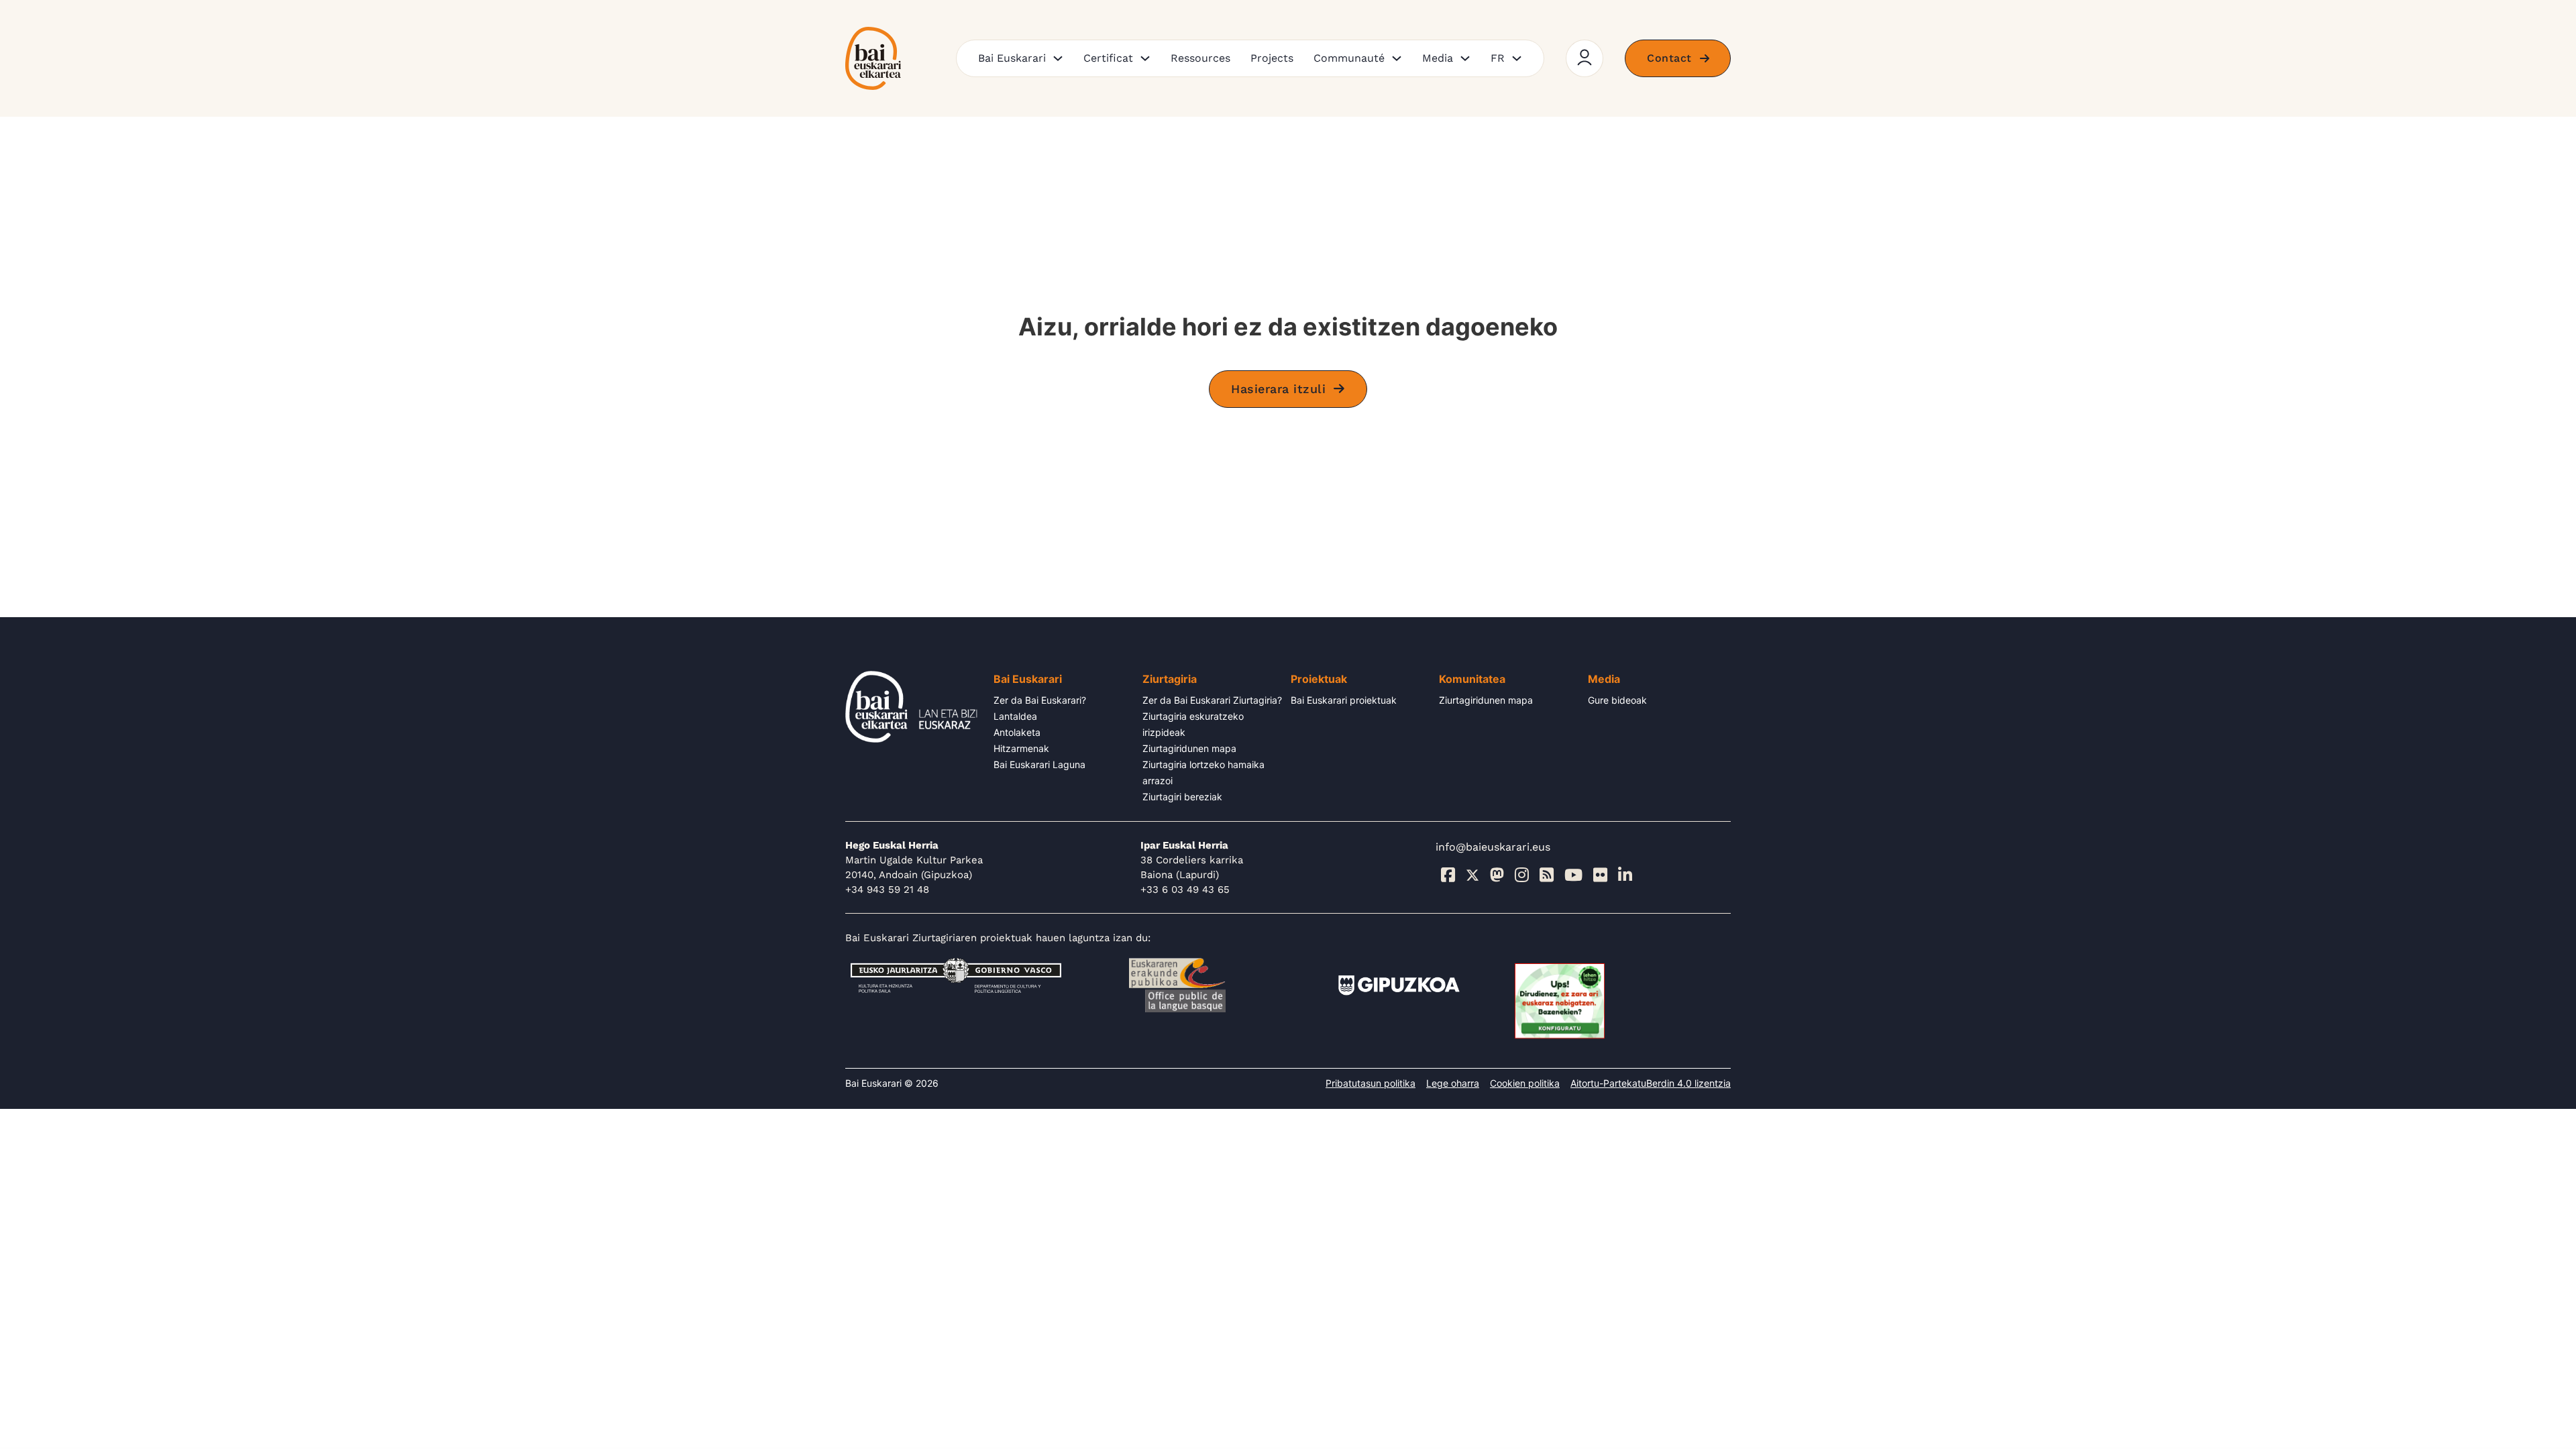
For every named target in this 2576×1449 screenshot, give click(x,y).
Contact (1669, 58)
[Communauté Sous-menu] (1397, 58)
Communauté (1349, 58)
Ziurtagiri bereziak (1182, 797)
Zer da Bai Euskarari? (1040, 700)
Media (1438, 58)
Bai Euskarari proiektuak (1344, 700)
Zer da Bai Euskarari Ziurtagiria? (1212, 700)
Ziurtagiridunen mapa (1189, 748)
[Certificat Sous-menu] (1145, 58)
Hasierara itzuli (1278, 389)
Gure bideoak (1617, 700)
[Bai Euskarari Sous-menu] (1058, 58)
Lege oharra (1453, 1083)
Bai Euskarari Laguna (1039, 764)
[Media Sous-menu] (1465, 58)
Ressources (1200, 58)
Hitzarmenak (1021, 748)
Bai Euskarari (1012, 58)
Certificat (1108, 58)
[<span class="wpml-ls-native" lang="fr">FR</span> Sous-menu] (1517, 58)
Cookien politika (1525, 1083)
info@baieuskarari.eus (1493, 847)
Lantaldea (1015, 716)
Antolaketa (1017, 732)
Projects (1272, 58)
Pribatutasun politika (1371, 1083)
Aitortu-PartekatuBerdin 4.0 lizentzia (1651, 1083)
